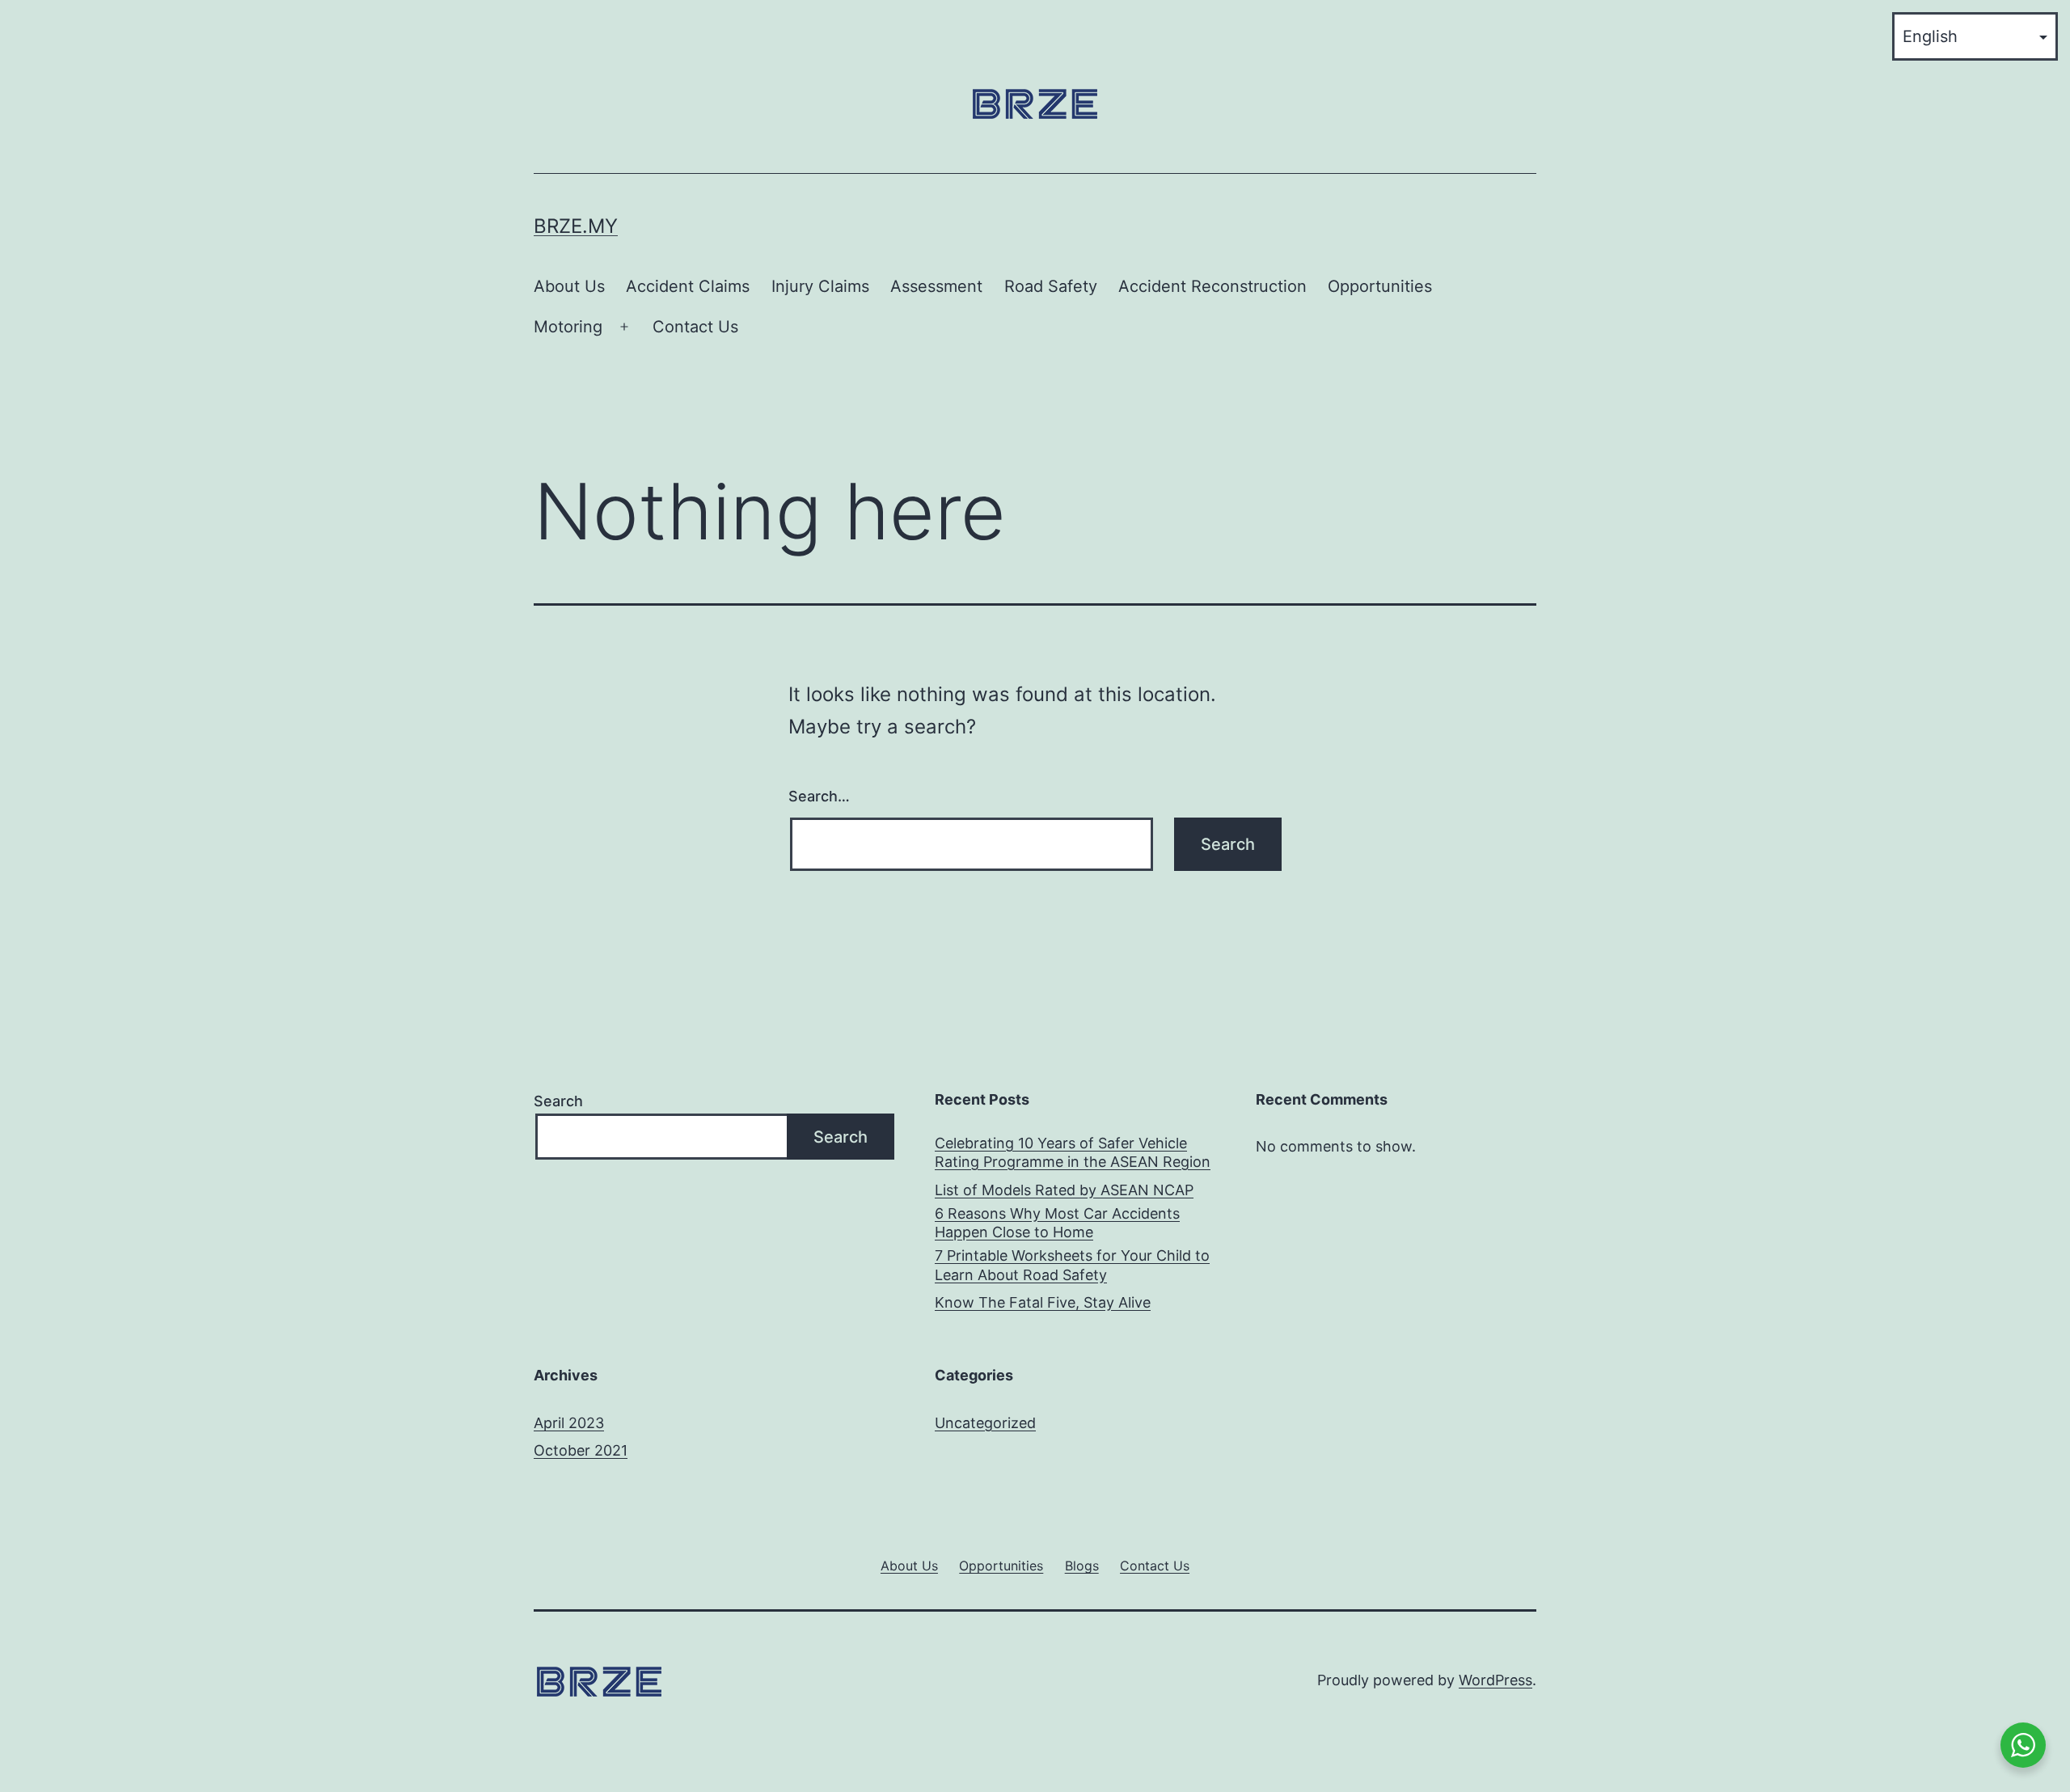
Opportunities (1380, 286)
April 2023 (569, 1423)
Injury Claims (820, 286)
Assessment (936, 286)
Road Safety (1051, 286)
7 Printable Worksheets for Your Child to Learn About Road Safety (1072, 1265)
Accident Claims (688, 286)
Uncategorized (985, 1423)
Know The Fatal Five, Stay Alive (1043, 1302)
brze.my (576, 226)
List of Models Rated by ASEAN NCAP (1064, 1190)
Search (558, 1101)
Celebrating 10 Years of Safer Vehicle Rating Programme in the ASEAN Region (1073, 1152)
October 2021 (581, 1450)
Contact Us (695, 327)
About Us (569, 286)
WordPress (1495, 1680)
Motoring (568, 327)
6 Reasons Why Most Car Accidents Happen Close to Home (1057, 1223)
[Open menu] (624, 328)
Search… (819, 796)
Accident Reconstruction (1212, 286)
